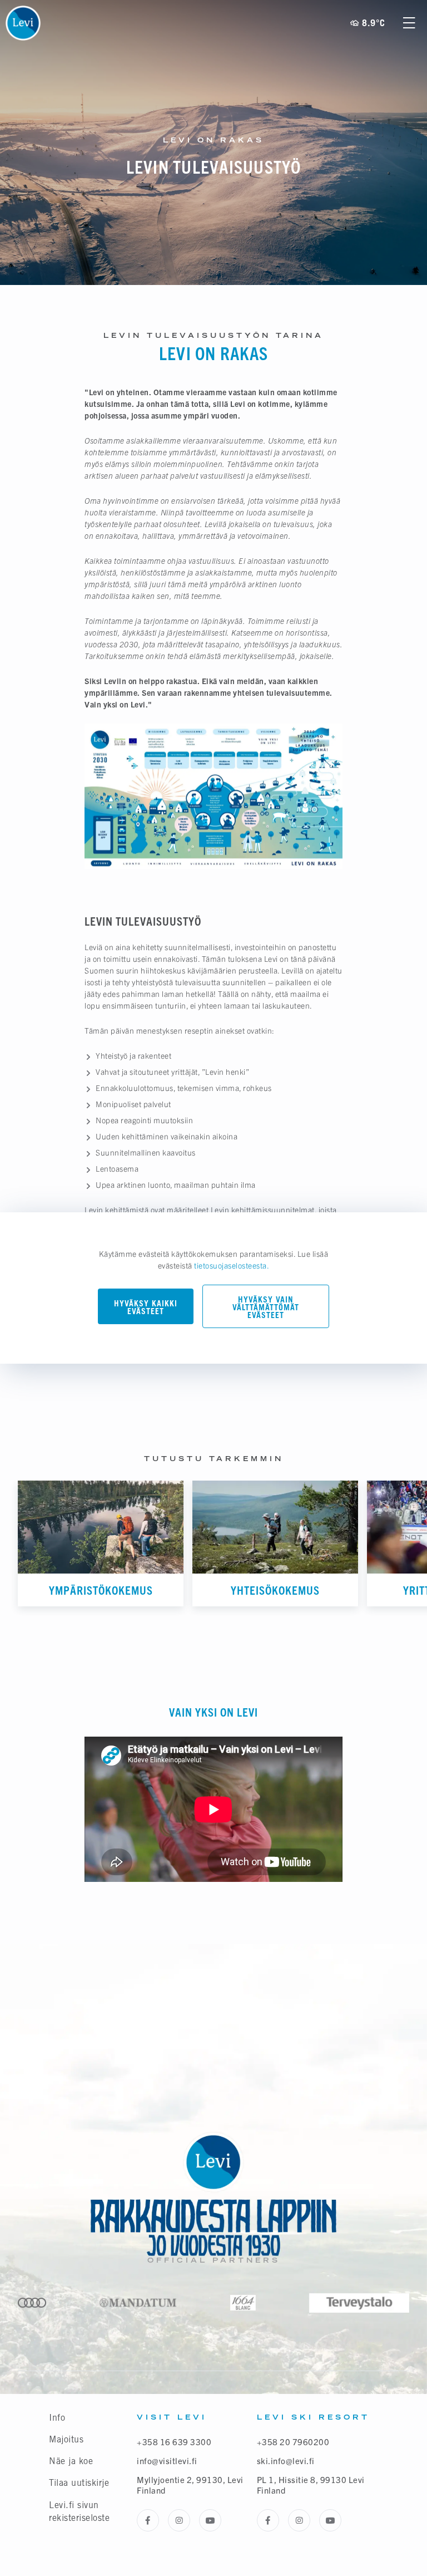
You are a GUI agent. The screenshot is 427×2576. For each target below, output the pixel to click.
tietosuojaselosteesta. (232, 1265)
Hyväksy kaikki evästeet (146, 1307)
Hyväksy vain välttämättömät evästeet (266, 1307)
